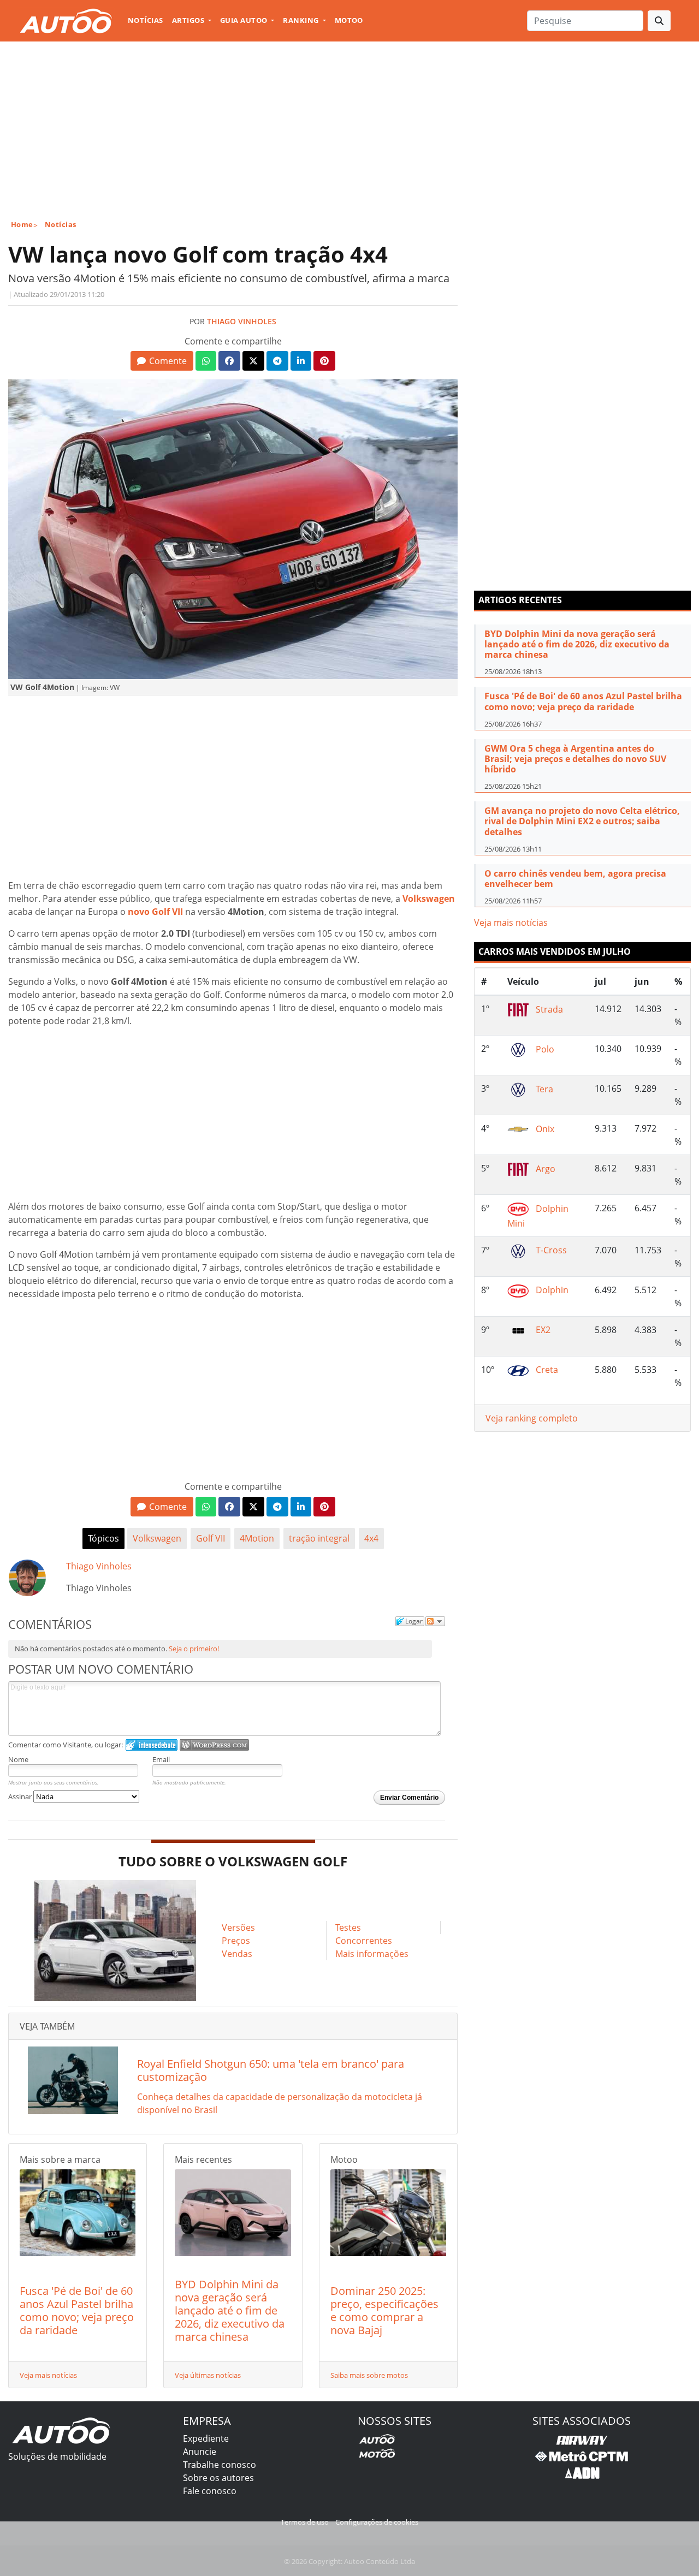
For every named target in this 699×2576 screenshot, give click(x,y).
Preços (236, 1941)
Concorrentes (364, 1941)
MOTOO (349, 20)
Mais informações (372, 1954)
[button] (162, 361)
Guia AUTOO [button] (245, 20)
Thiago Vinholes (242, 321)
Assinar (21, 1796)
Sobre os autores (218, 2478)
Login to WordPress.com (214, 1745)
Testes (348, 1927)
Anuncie (200, 2452)
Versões (238, 1927)
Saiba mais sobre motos (369, 2375)
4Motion (257, 1538)
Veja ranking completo (532, 1418)
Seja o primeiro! (194, 1649)
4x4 (371, 1538)
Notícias (146, 20)
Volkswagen (157, 1538)
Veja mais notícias (48, 2375)
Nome (18, 1759)
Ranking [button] (302, 20)
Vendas (237, 1954)
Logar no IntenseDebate (152, 1745)
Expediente (206, 2438)
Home (22, 224)
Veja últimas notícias (208, 2375)
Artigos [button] (189, 20)
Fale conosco (210, 2491)
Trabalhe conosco (220, 2465)
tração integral (319, 1538)
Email (161, 1759)
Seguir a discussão (435, 1621)
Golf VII (211, 1538)
